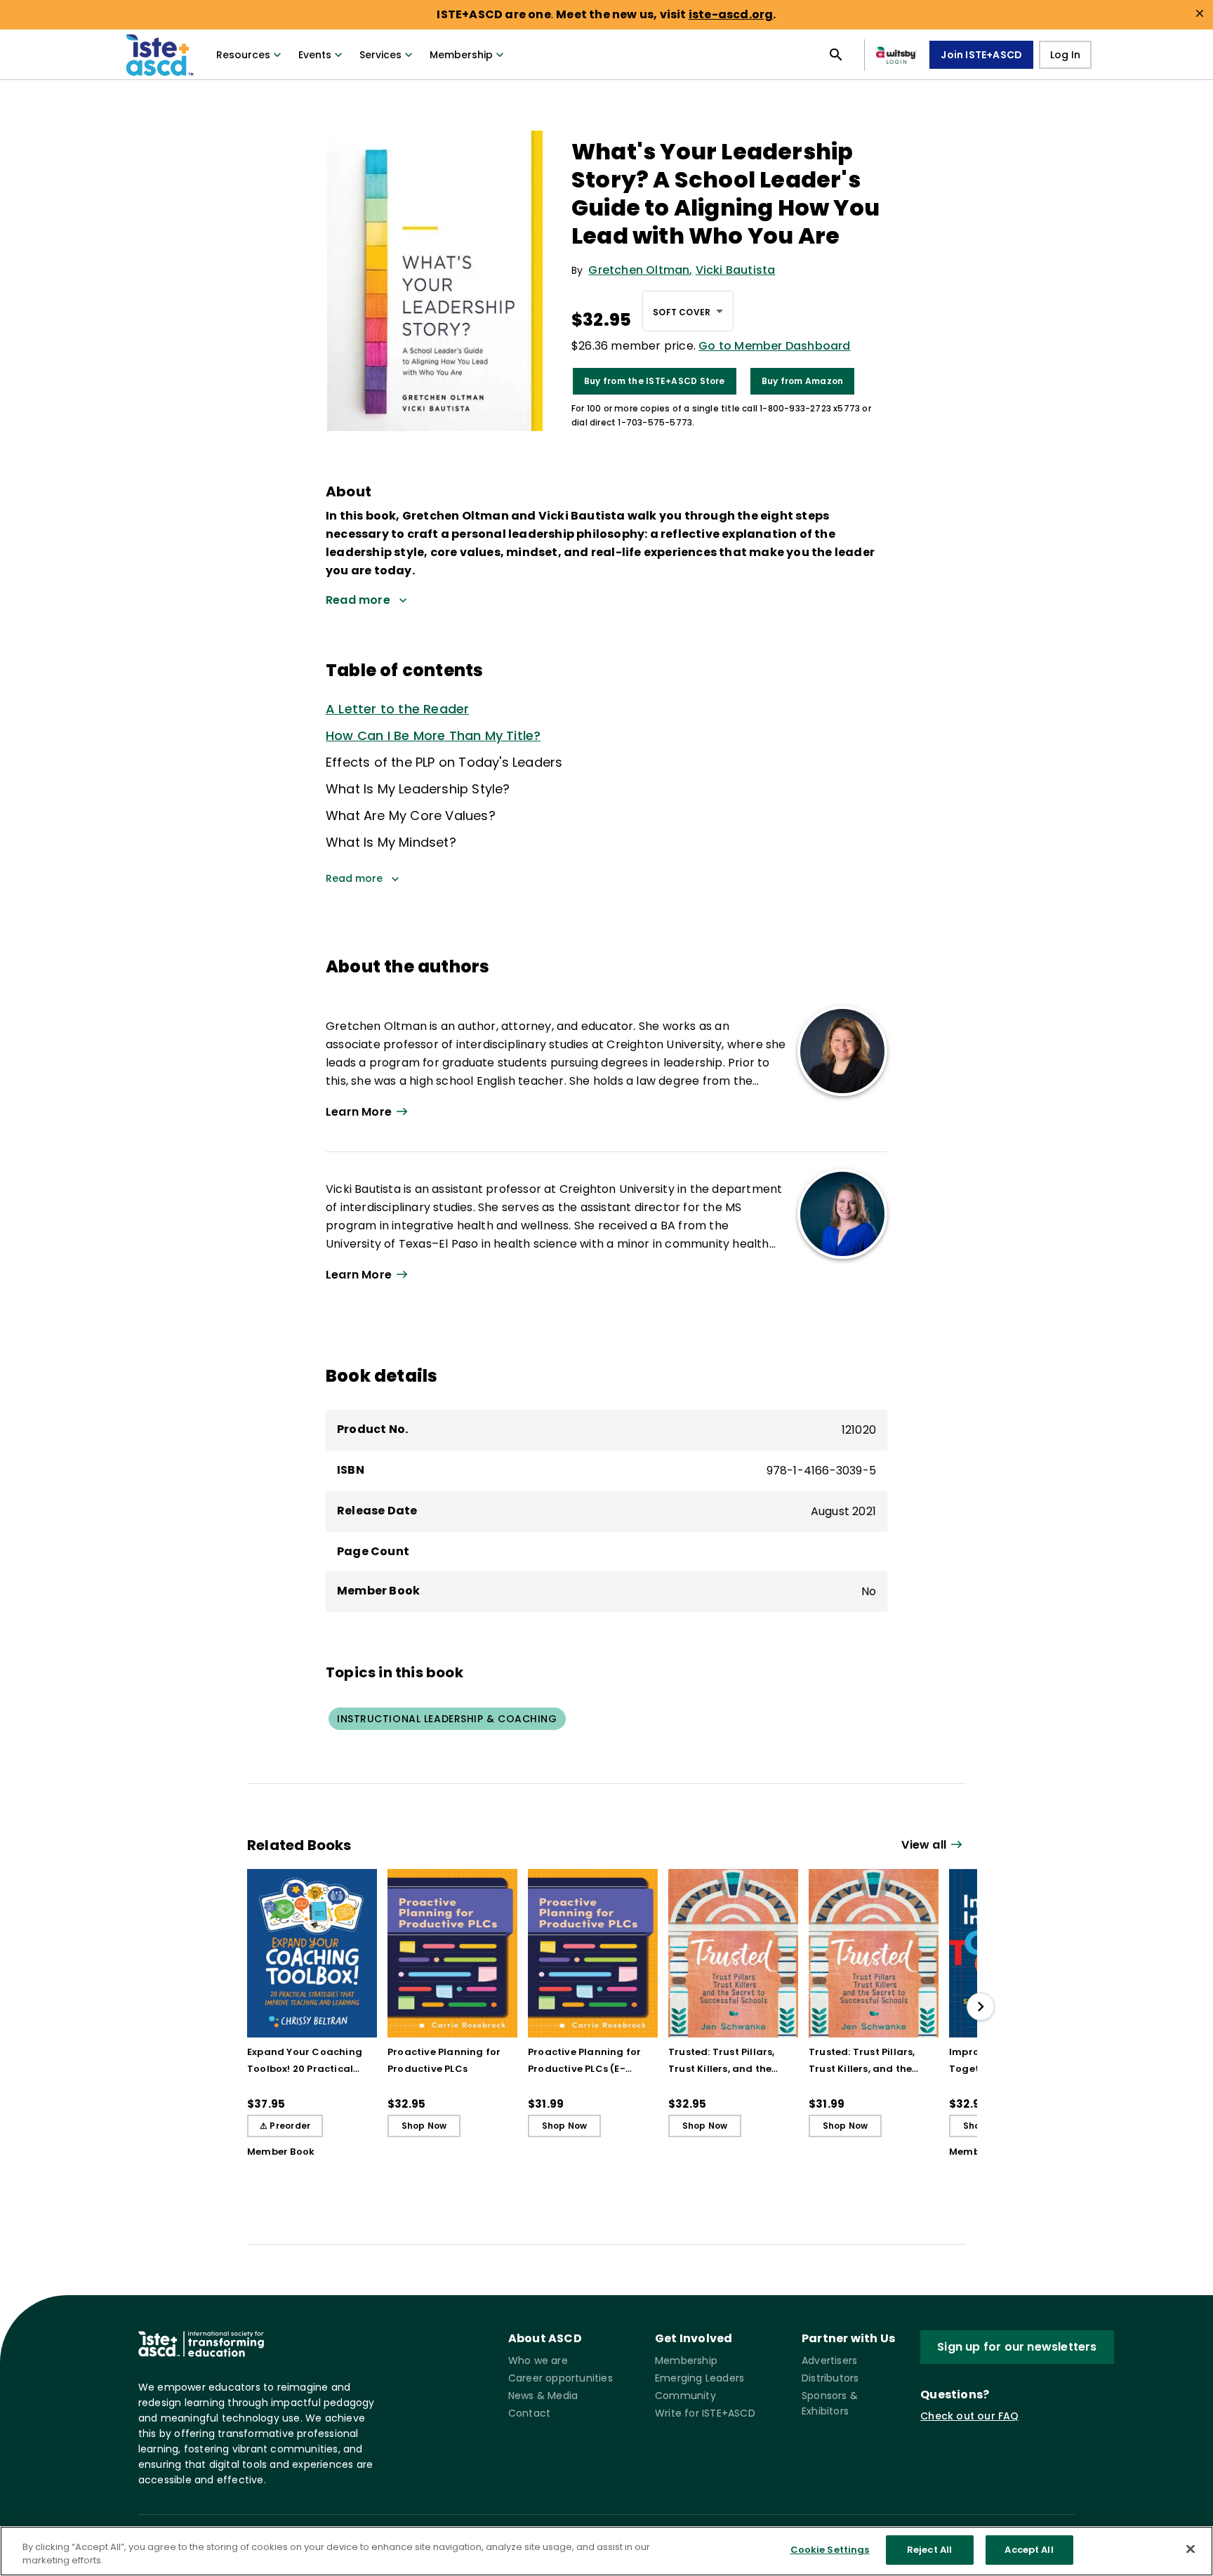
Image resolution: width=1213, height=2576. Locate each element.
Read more (354, 878)
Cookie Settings (830, 2550)
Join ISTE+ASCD (981, 55)
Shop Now (424, 2126)
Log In (1065, 55)
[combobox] (688, 311)
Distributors (830, 2378)
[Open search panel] (836, 55)
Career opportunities (561, 2378)
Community (685, 2396)
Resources (243, 55)
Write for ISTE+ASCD (705, 2413)
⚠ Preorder (285, 2126)
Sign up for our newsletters (1017, 2347)
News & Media (543, 2396)
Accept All (1029, 2550)
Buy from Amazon (803, 381)
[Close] (1191, 2549)
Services (380, 55)
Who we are (538, 2360)
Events (315, 55)
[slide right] (981, 2007)
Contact (529, 2413)
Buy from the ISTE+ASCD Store (655, 381)
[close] (1200, 13)
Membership (461, 55)
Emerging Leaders (700, 2378)
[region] (606, 2551)
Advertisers (829, 2360)
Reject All (929, 2550)
